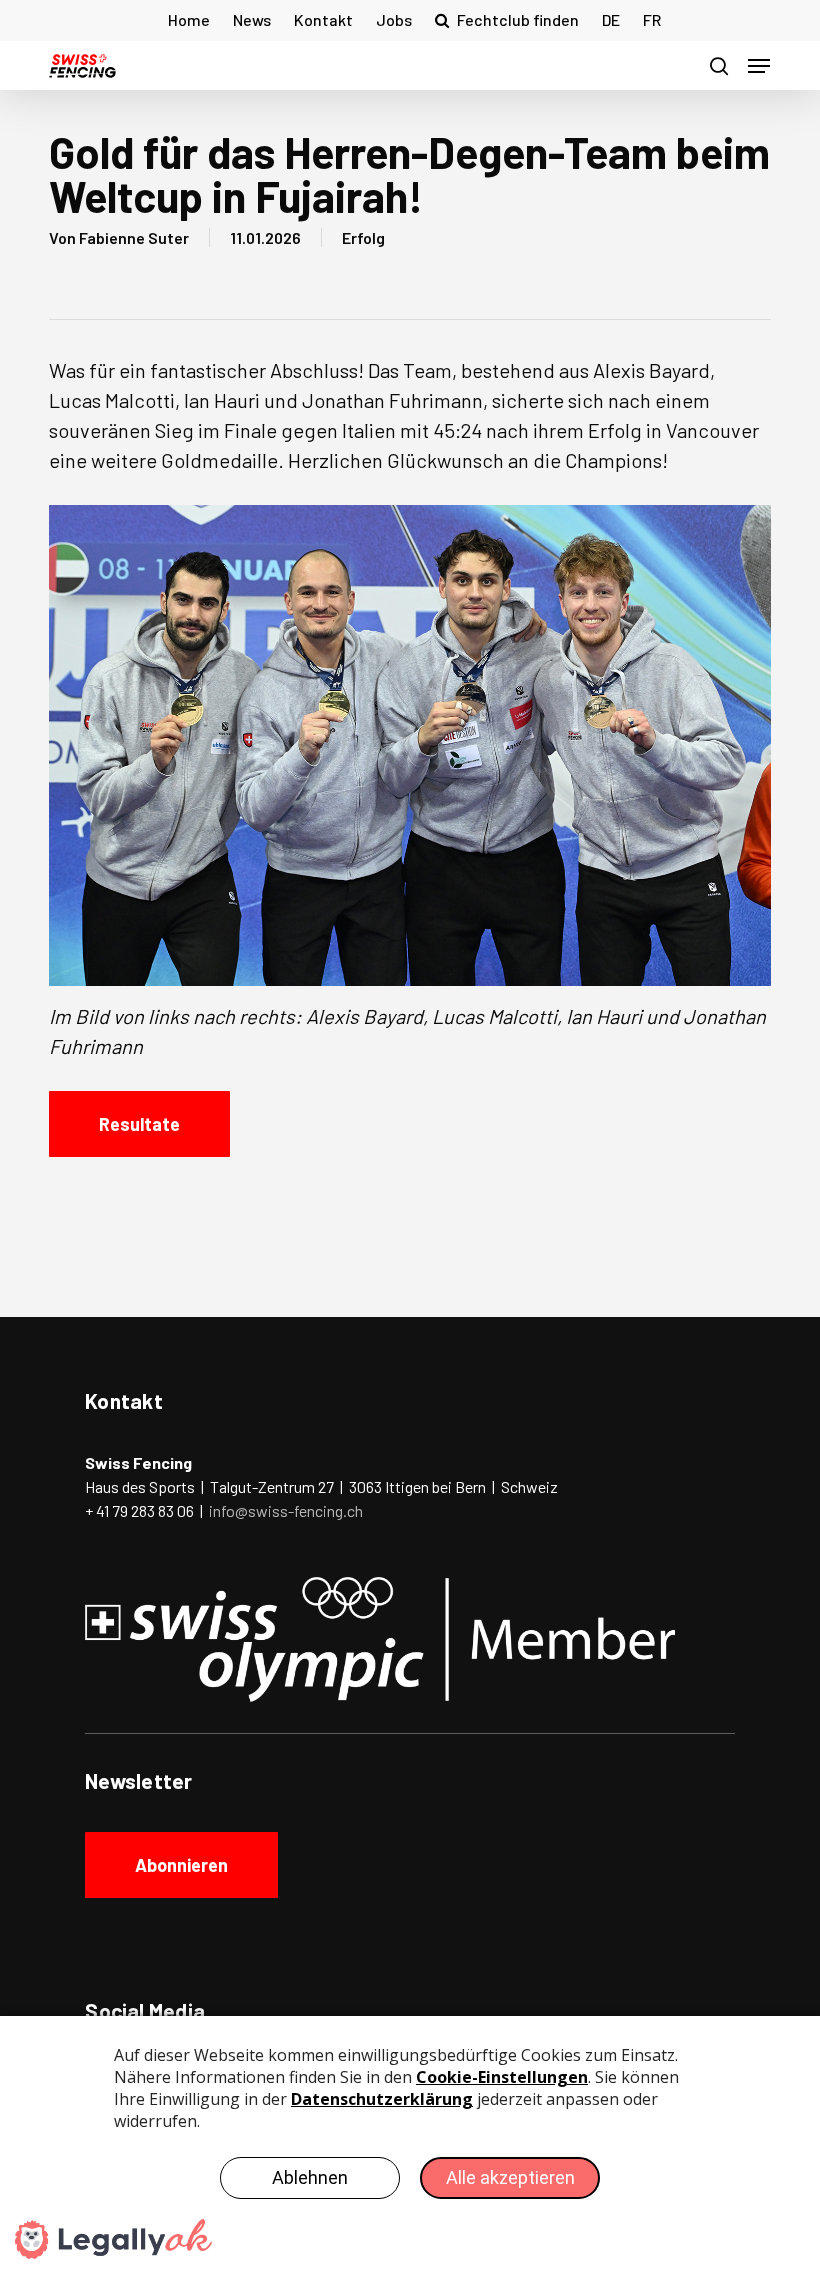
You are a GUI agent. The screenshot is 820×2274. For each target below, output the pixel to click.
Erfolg (363, 237)
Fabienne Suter (134, 237)
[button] (759, 66)
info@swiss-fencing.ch (286, 1510)
